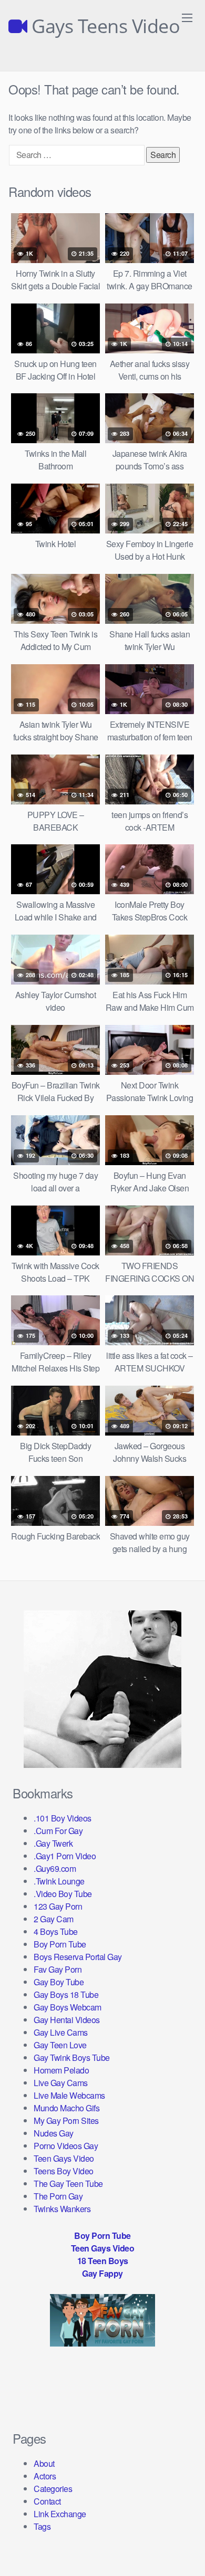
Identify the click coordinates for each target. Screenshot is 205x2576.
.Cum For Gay (58, 1831)
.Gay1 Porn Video (65, 1856)
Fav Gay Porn (58, 1969)
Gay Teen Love (60, 2045)
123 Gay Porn (58, 1906)
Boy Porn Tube (60, 1944)
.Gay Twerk (53, 1843)
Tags (42, 2526)
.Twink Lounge (59, 1881)
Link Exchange (60, 2514)
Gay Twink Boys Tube (72, 2057)
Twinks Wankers (62, 2209)
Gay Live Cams (61, 2032)
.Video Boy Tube (63, 1894)
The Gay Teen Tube (68, 2184)
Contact (47, 2501)
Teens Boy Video (64, 2171)
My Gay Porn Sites (66, 2121)
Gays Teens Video (104, 26)
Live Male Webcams (69, 2095)
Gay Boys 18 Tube (66, 1994)
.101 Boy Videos (63, 1818)
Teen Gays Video (64, 2158)
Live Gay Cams (61, 2083)
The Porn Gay (58, 2196)
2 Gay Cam (54, 1919)
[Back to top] (187, 2553)
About (44, 2463)
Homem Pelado (61, 2070)
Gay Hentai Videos (67, 2020)
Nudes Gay (54, 2133)
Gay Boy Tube (59, 1982)
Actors (45, 2476)
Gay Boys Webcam (68, 2007)
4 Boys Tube (56, 1931)
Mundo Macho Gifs (66, 2108)
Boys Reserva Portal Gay (78, 1957)
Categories (53, 2489)
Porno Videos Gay (66, 2146)
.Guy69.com (55, 1868)
